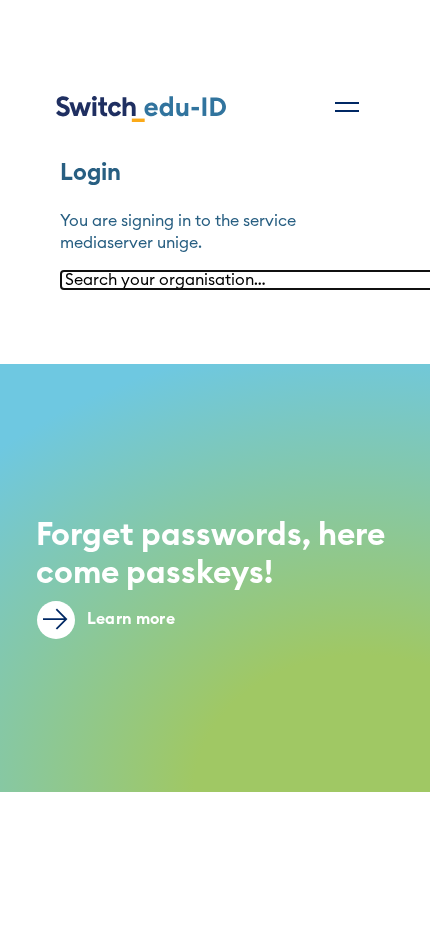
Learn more (129, 619)
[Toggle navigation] (347, 107)
